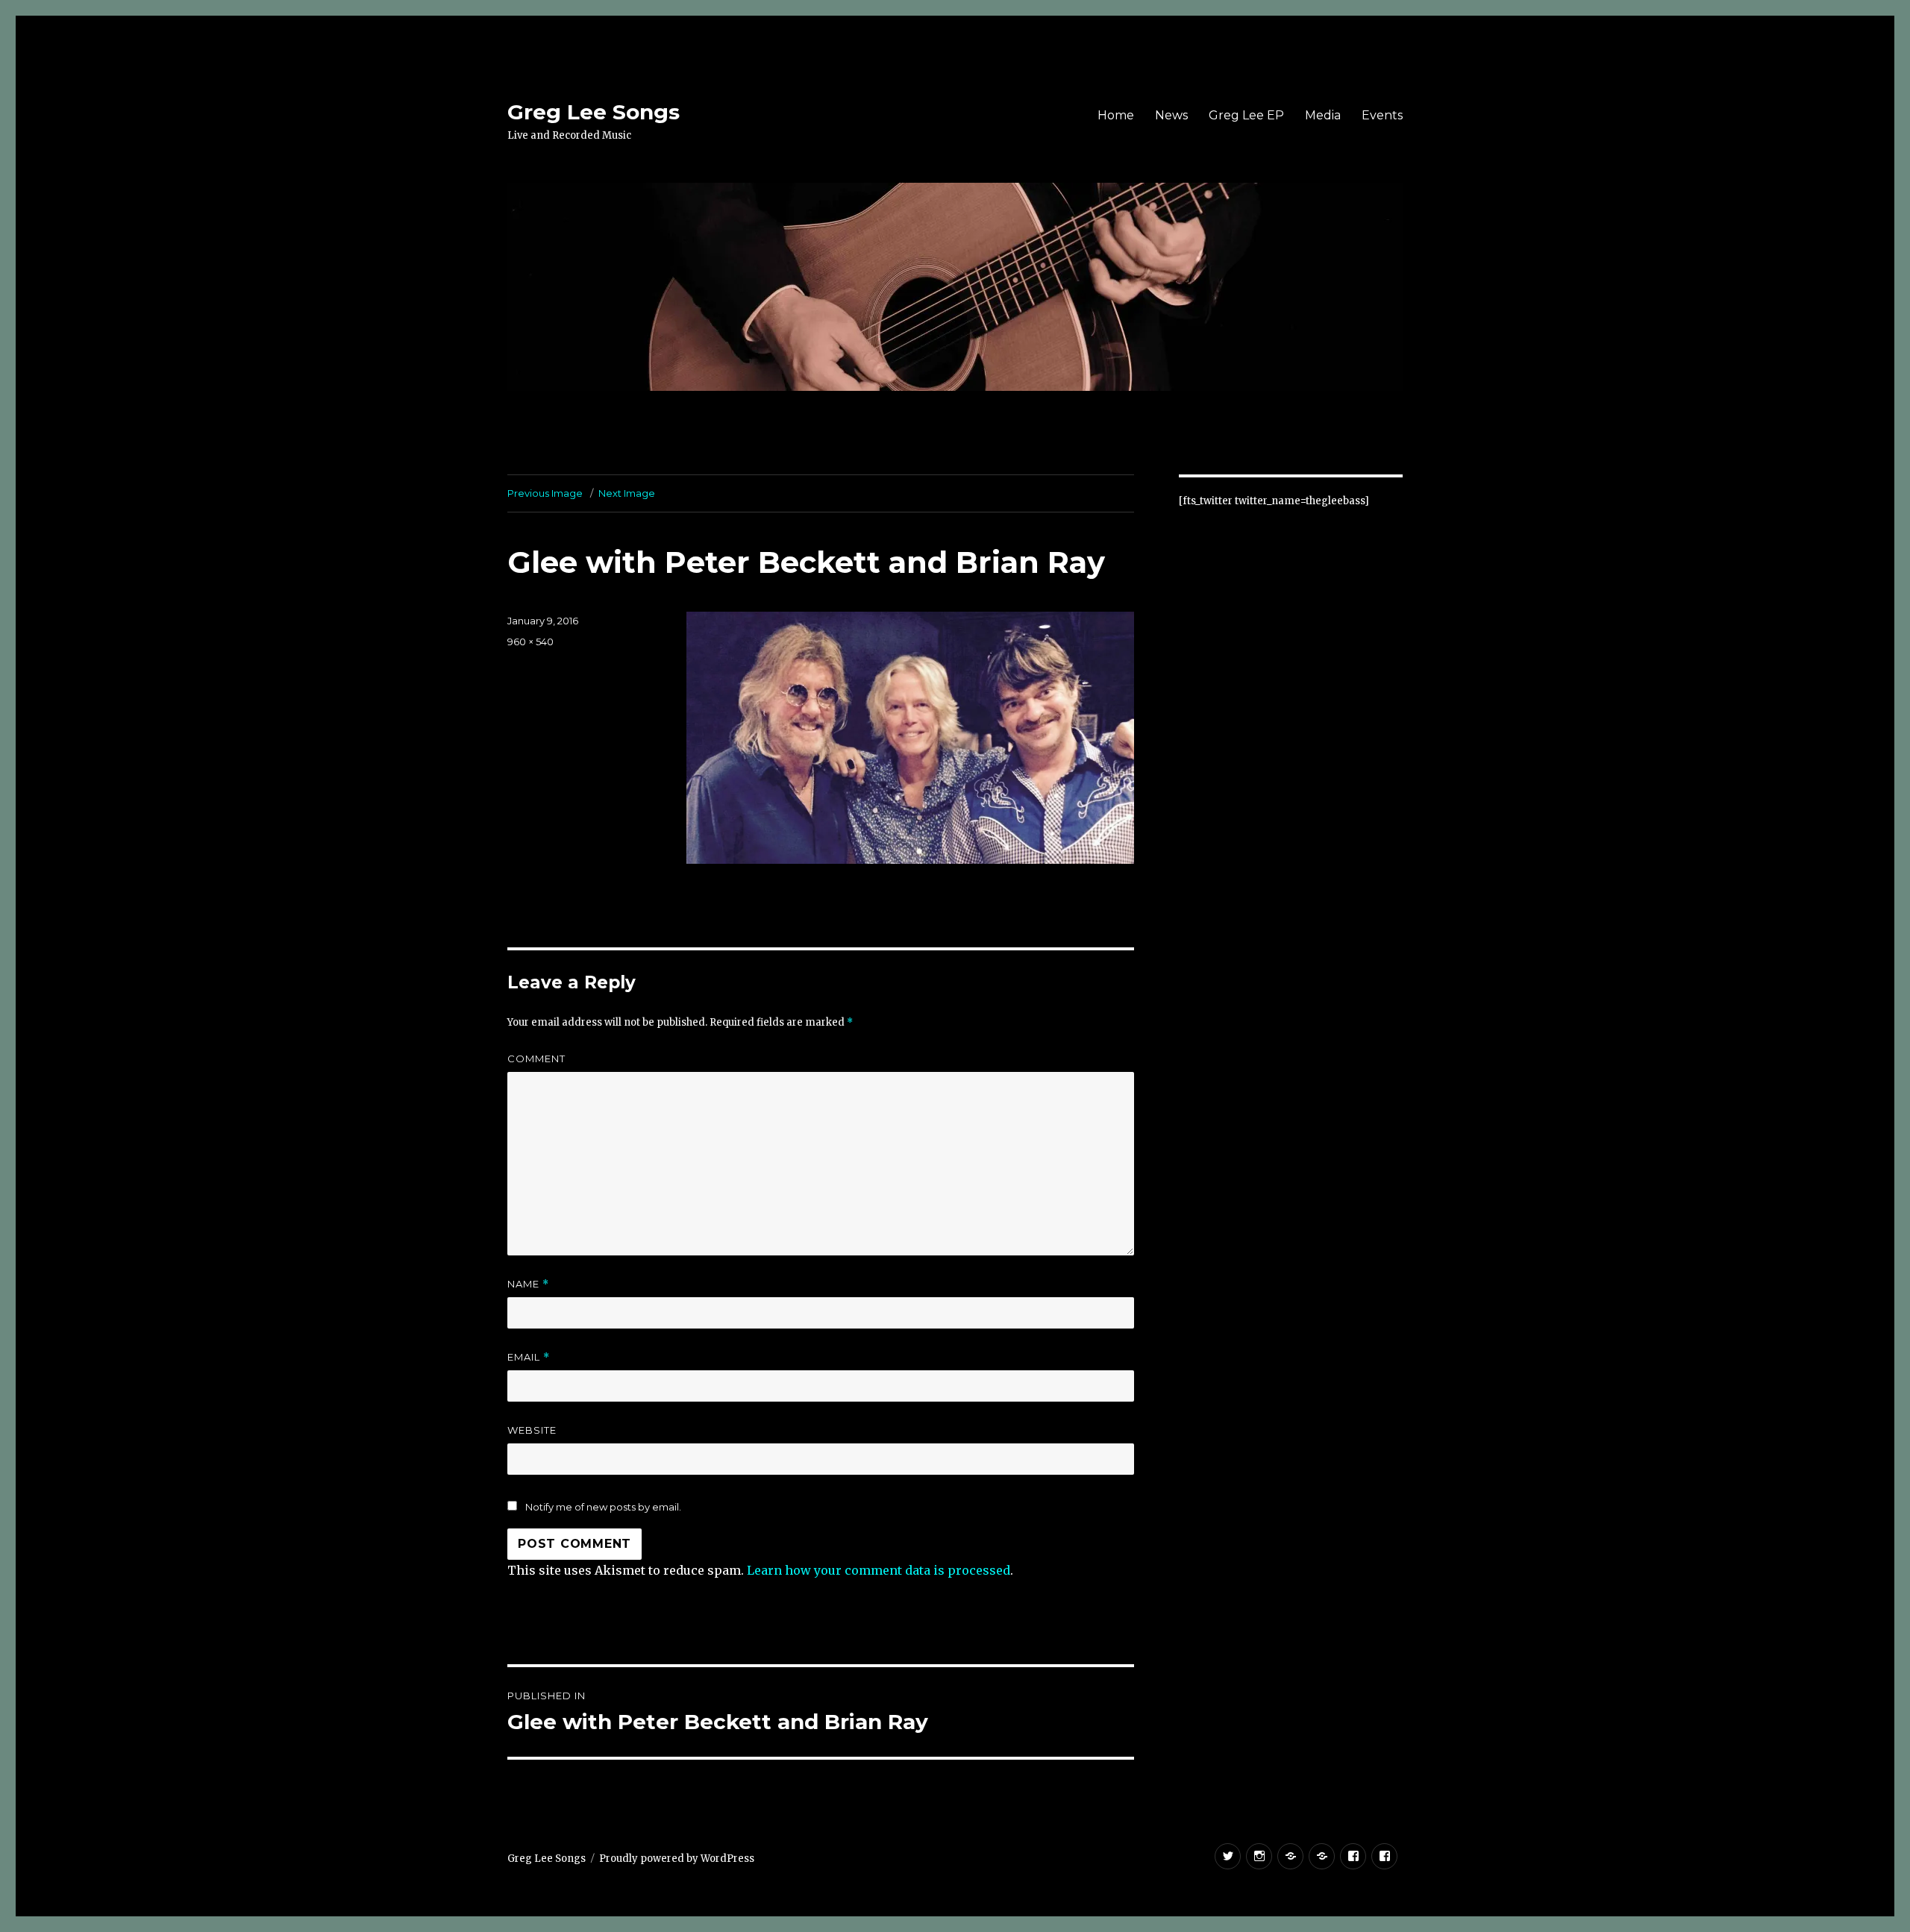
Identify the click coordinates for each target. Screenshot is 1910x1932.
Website (532, 1430)
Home (1116, 115)
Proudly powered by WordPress (677, 1859)
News (1171, 115)
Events (1382, 115)
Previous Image (545, 493)
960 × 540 (530, 642)
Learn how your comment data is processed (879, 1570)
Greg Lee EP (1246, 115)
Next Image (627, 493)
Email (529, 1357)
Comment (536, 1058)
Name (528, 1284)
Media (1323, 115)
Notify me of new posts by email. (603, 1507)
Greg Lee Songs (594, 112)
